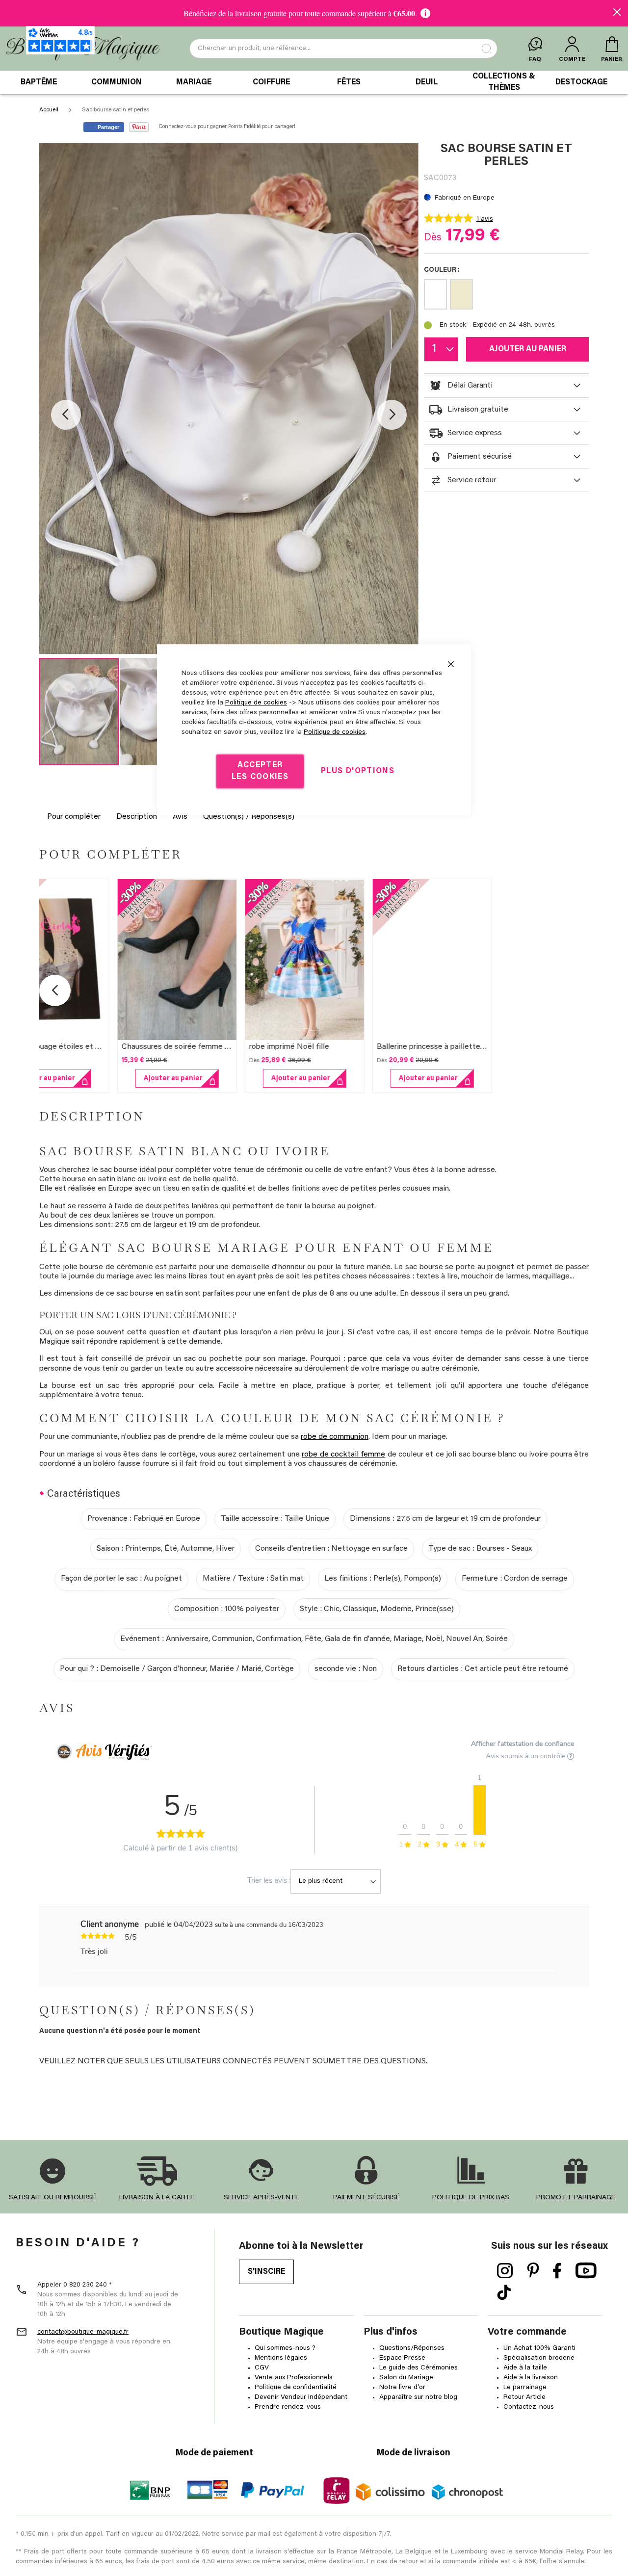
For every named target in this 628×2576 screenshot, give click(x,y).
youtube (586, 2271)
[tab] (506, 386)
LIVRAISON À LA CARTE (157, 2198)
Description (137, 817)
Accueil (49, 110)
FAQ (535, 59)
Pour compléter (74, 817)
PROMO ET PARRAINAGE (576, 2198)
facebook (557, 2271)
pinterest (533, 2271)
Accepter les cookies (260, 771)
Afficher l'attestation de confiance (523, 1744)
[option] (435, 294)
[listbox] (506, 296)
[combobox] (343, 49)
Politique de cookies (256, 703)
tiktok (504, 2293)
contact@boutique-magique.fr (83, 2332)
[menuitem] (39, 82)
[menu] (314, 82)
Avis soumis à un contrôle (526, 1756)
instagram (505, 2271)
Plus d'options (358, 771)
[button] (66, 415)
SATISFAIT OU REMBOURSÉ (52, 2198)
